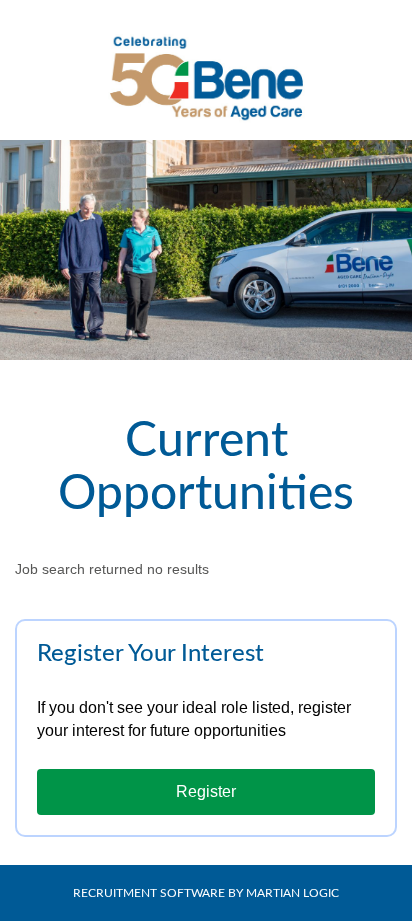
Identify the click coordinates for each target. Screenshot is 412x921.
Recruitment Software (149, 893)
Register (206, 791)
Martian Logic (292, 893)
